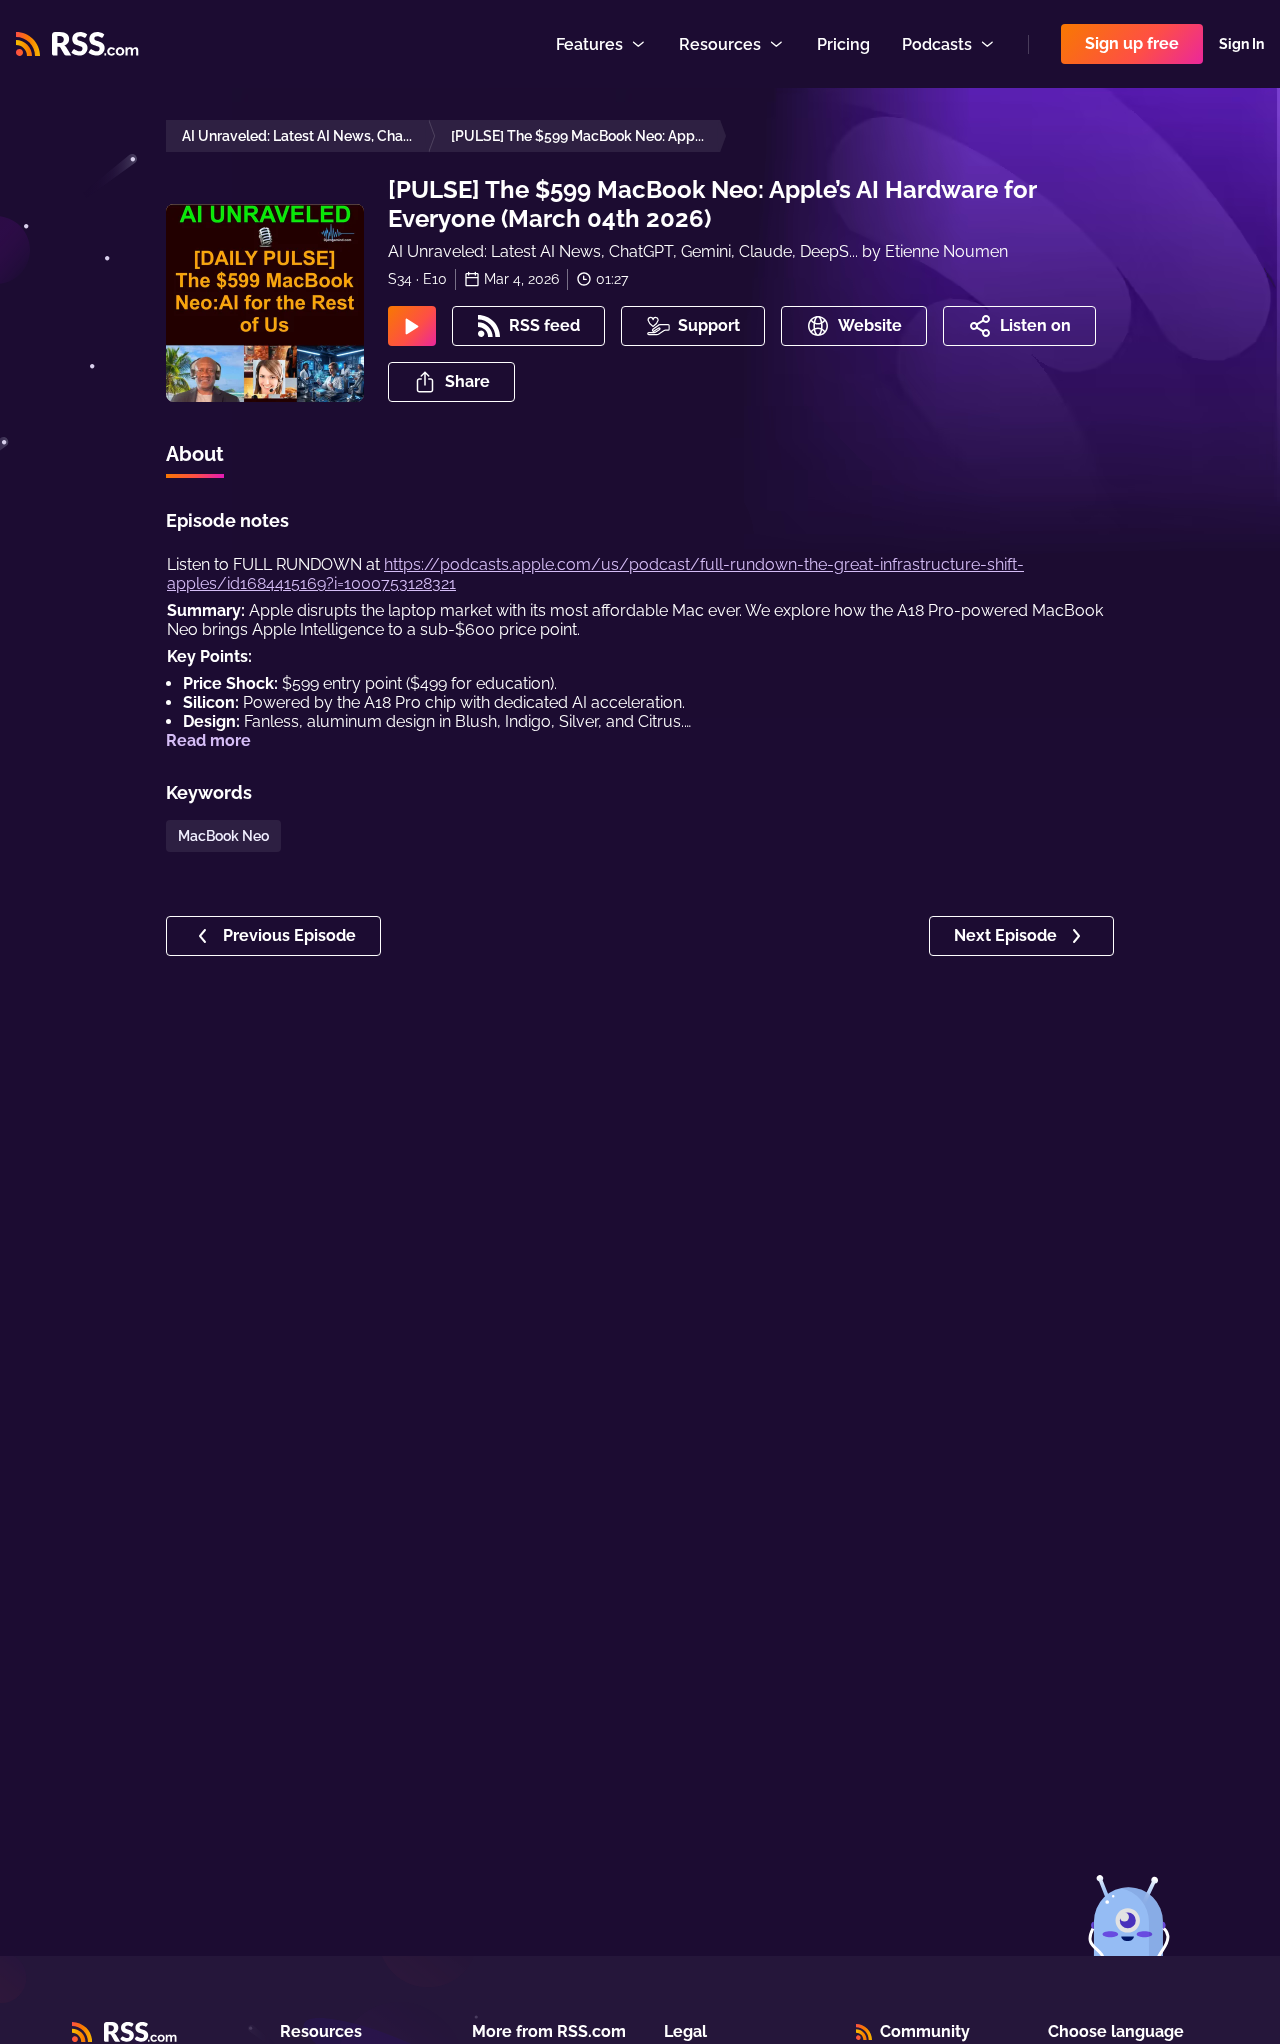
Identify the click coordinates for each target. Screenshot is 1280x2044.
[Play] (412, 326)
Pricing (843, 44)
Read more (208, 740)
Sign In (1241, 44)
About (195, 454)
